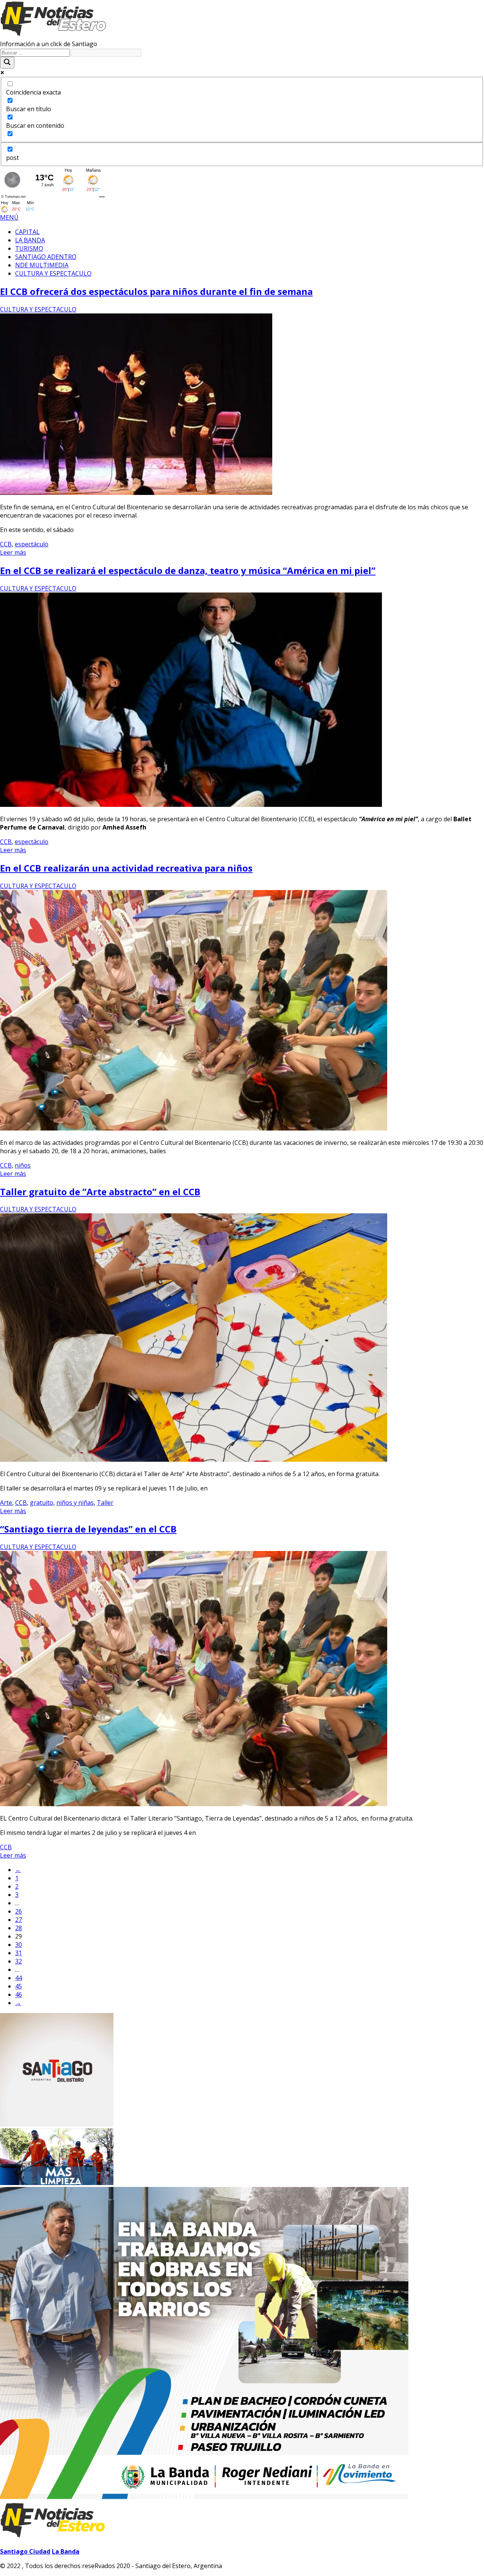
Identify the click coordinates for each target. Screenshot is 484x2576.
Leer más (13, 552)
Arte (6, 1503)
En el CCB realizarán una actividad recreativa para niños (126, 868)
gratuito (42, 1503)
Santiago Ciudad (25, 2551)
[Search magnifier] (7, 63)
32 (19, 1961)
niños (23, 1165)
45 (19, 1986)
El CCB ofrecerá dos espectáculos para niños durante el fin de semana (156, 291)
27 (19, 1920)
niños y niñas (75, 1503)
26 (19, 1911)
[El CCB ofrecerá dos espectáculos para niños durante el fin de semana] (136, 493)
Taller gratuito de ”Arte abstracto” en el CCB (100, 1192)
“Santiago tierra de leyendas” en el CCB (88, 1529)
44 (19, 1978)
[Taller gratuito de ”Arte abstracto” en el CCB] (194, 1459)
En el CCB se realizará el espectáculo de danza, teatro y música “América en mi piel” (188, 570)
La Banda (66, 2551)
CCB (6, 544)
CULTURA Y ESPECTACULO (38, 309)
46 (19, 1994)
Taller (105, 1503)
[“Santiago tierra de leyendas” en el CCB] (194, 1804)
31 (19, 1953)
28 (19, 1928)
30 (19, 1945)
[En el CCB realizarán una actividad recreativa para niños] (194, 1128)
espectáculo (32, 544)
